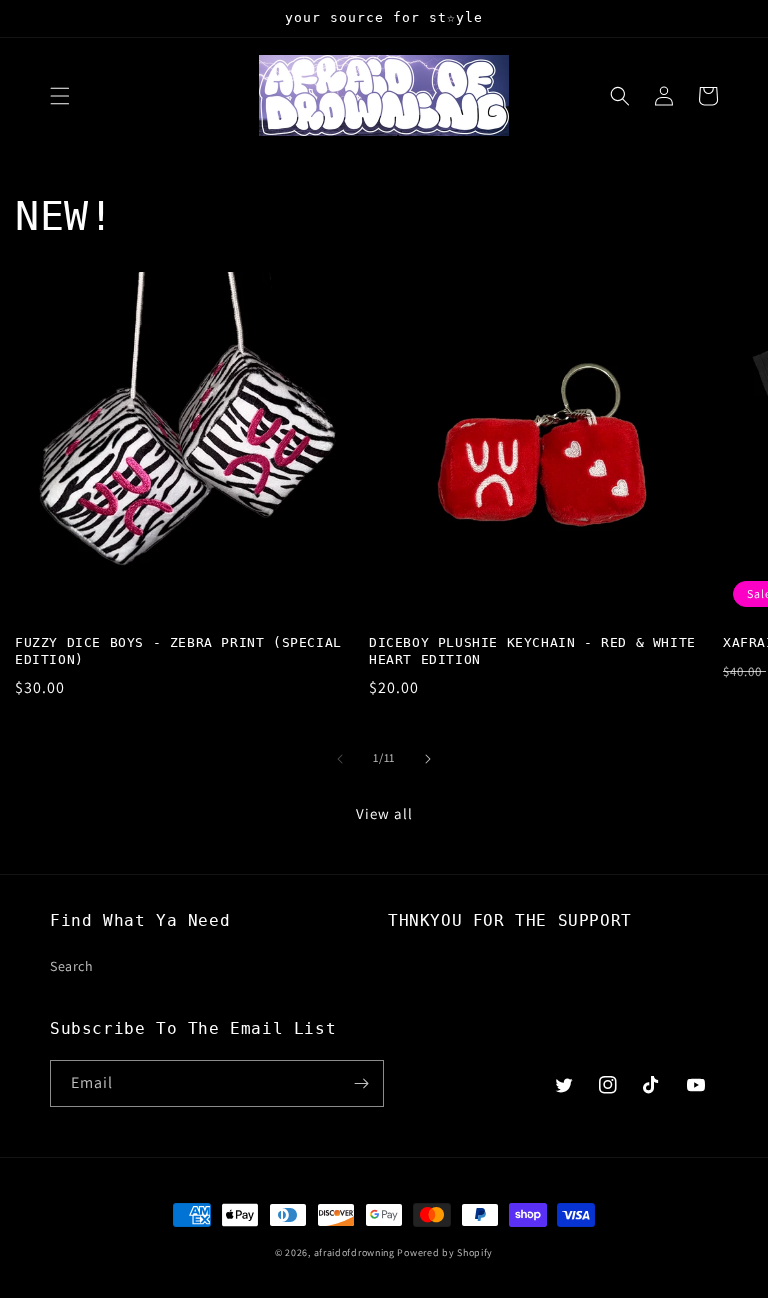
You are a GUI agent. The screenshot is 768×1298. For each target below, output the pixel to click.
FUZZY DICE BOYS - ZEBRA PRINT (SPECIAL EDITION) (178, 651)
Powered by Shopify (445, 1252)
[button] (60, 96)
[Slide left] (340, 759)
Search (72, 966)
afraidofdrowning (354, 1252)
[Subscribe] (361, 1083)
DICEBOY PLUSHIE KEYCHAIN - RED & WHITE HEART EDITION (532, 651)
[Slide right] (428, 759)
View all (384, 813)
